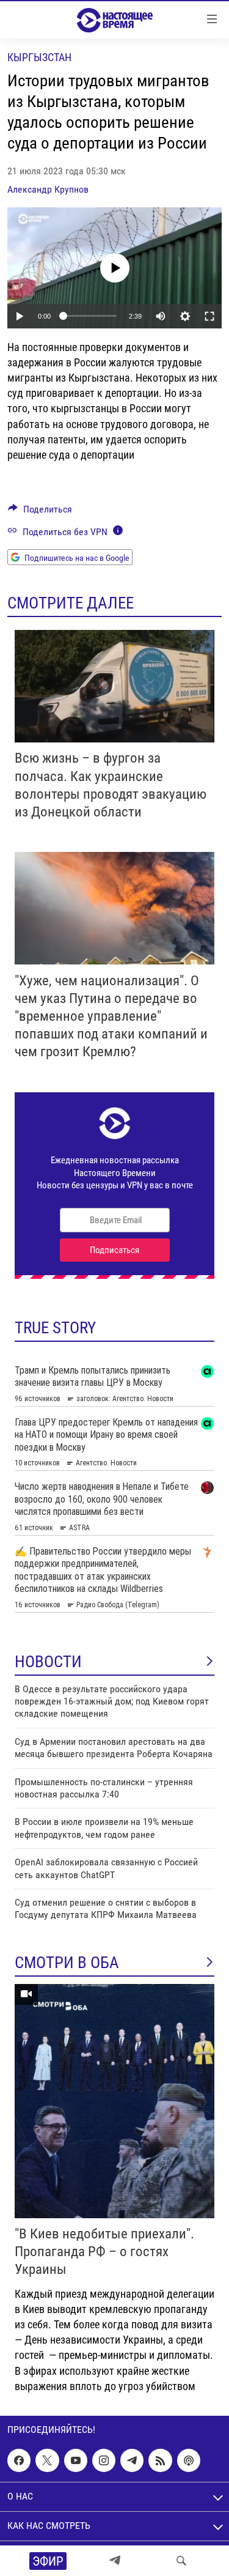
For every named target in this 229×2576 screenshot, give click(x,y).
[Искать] (181, 2561)
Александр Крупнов (48, 189)
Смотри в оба (67, 1963)
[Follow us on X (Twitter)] (47, 2460)
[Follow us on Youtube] (76, 2460)
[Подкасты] (189, 2460)
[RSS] (160, 2460)
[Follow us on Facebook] (19, 2460)
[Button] (40, 512)
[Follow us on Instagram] (104, 2460)
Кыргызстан (39, 57)
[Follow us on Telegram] (132, 2460)
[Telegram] (115, 2561)
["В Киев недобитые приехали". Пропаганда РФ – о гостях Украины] (114, 2101)
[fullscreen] (209, 316)
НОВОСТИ (48, 1662)
